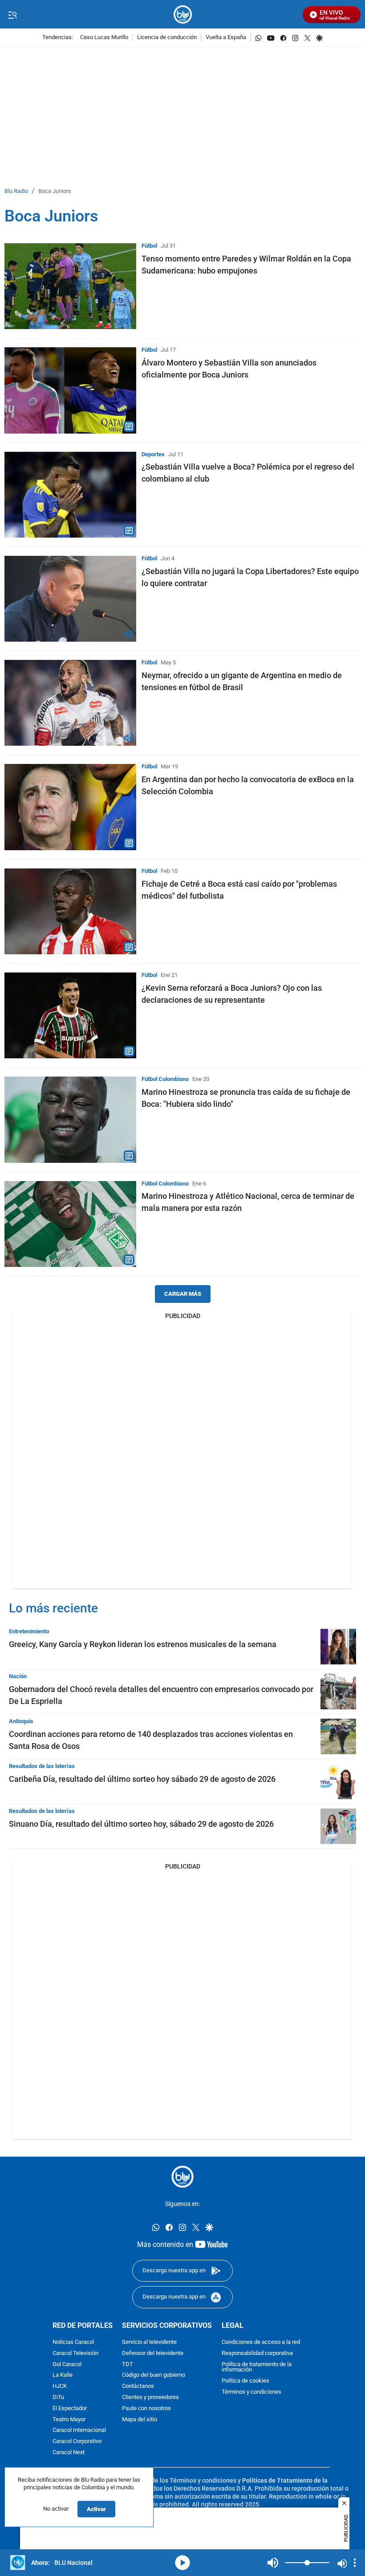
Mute (273, 2563)
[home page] (183, 14)
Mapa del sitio (140, 2420)
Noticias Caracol (73, 2342)
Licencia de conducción (167, 38)
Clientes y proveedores (150, 2397)
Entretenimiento (29, 1631)
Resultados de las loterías (42, 1766)
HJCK (60, 2386)
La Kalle (63, 2376)
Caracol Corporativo (77, 2441)
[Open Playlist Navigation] (355, 2563)
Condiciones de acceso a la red (261, 2342)
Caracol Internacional (79, 2431)
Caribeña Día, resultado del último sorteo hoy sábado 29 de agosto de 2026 (142, 1779)
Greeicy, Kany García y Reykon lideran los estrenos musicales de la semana (143, 1644)
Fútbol (149, 246)
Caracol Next (69, 2453)
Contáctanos (138, 2386)
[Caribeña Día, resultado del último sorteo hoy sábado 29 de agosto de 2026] (338, 1781)
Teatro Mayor (69, 2420)
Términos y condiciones (251, 2392)
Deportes (153, 454)
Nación (18, 1676)
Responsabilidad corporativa (257, 2353)
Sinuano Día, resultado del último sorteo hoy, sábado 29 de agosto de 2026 (141, 1824)
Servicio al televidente (149, 2342)
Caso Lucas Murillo (104, 38)
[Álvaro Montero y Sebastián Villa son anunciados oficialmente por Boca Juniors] (70, 390)
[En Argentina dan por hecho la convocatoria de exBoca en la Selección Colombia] (70, 807)
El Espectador (70, 2409)
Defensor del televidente (153, 2353)
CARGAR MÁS (183, 1294)
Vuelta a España (226, 38)
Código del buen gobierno (154, 2376)
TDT (128, 2365)
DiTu (58, 2397)
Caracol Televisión (75, 2353)
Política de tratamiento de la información (257, 2367)
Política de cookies (245, 2381)
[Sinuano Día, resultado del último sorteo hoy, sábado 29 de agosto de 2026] (338, 1826)
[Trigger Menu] (12, 15)
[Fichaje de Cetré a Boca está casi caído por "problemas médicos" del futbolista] (70, 911)
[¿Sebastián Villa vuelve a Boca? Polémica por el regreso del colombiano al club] (70, 495)
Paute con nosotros (146, 2409)
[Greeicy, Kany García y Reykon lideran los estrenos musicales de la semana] (338, 1647)
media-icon (182, 2563)
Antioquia (21, 1721)
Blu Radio (16, 191)
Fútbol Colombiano (165, 1079)
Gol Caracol (67, 2365)
